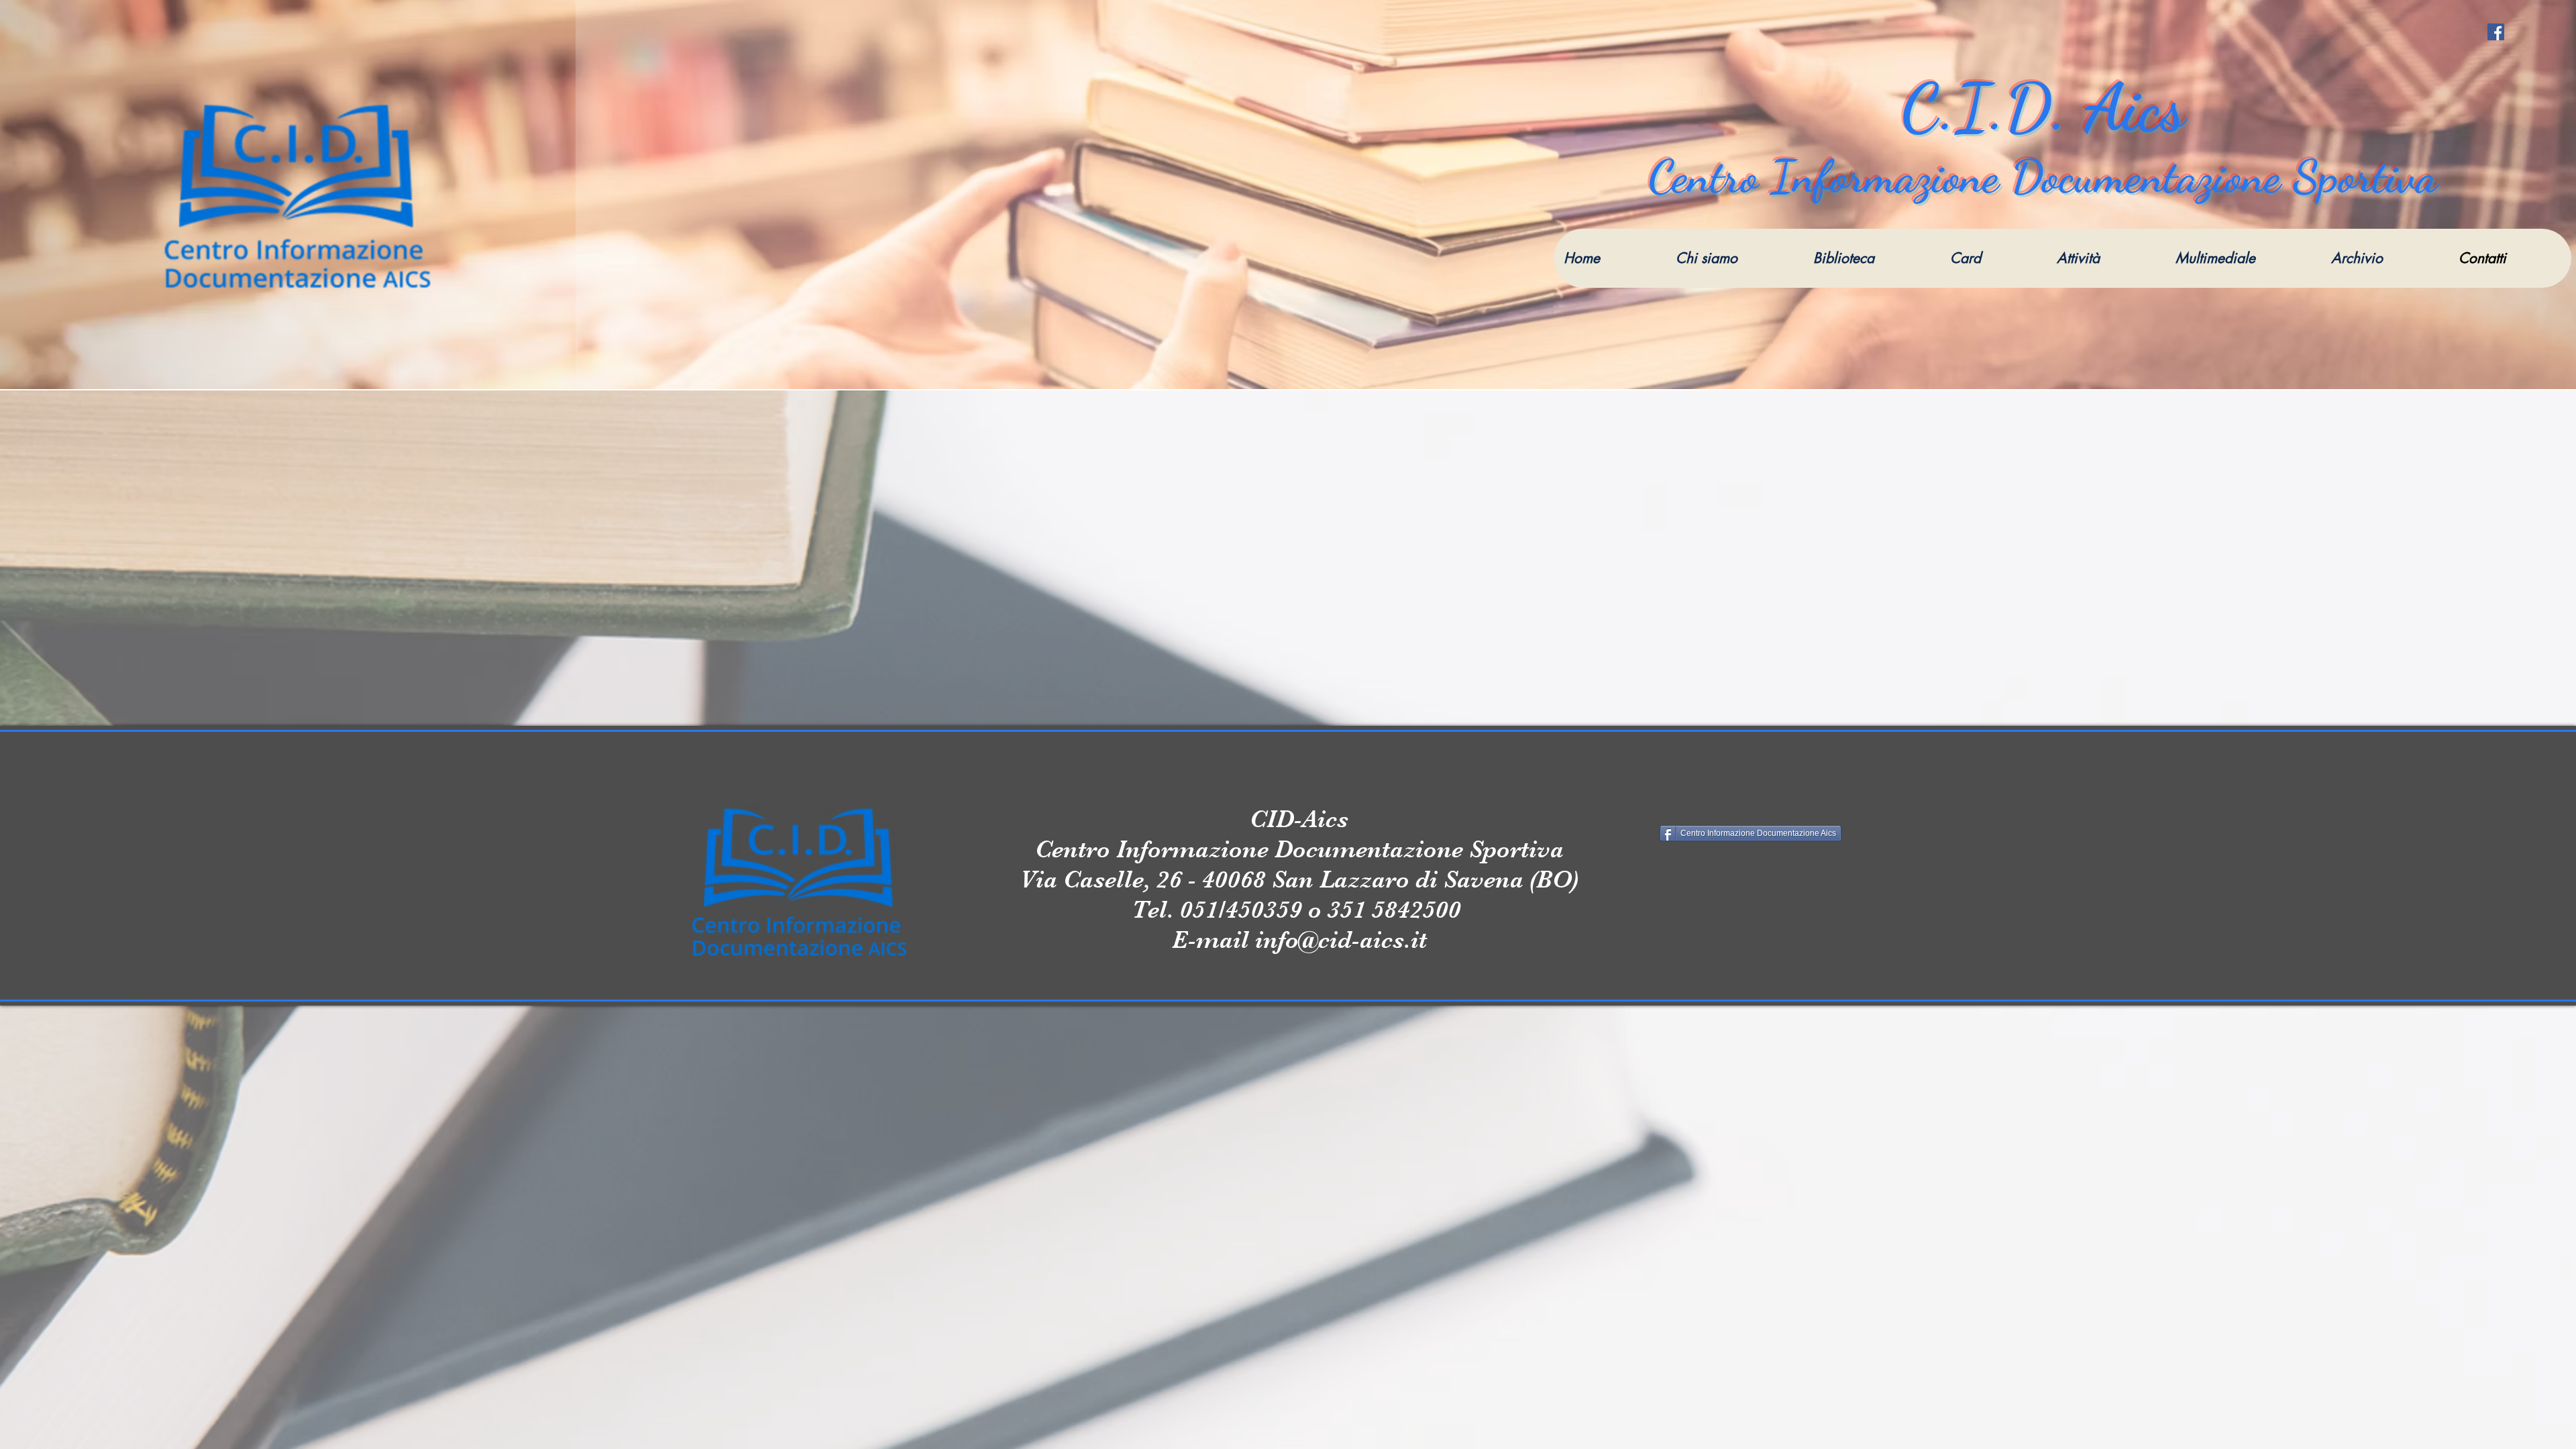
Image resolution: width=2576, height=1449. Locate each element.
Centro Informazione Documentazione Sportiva (2043, 176)
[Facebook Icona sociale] (2496, 32)
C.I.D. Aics (2043, 107)
